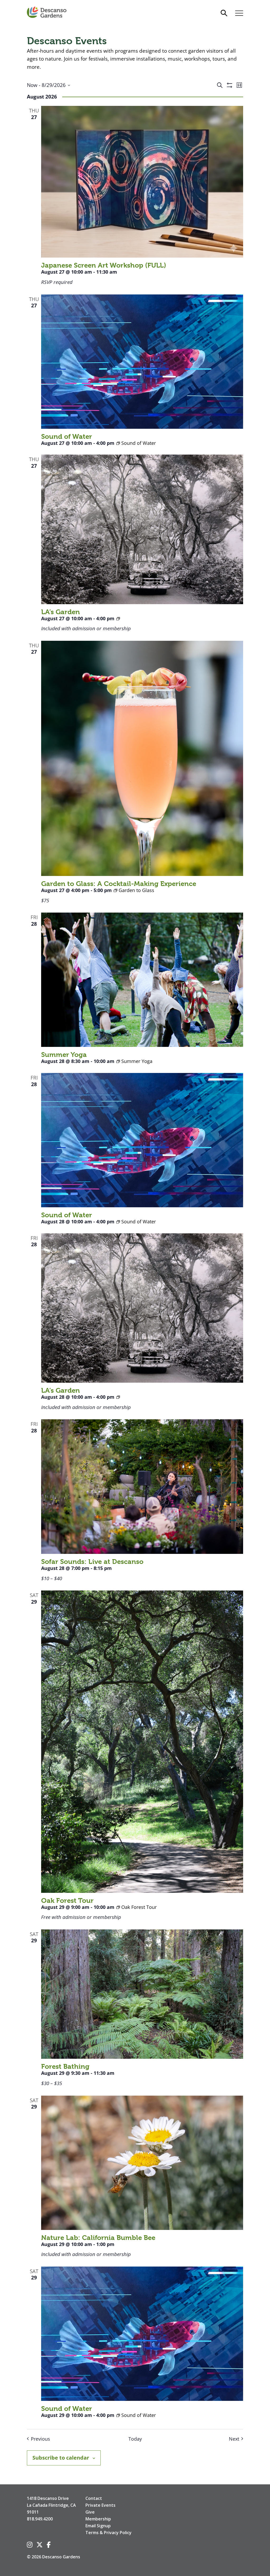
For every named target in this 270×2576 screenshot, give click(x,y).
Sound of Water (67, 436)
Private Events (100, 2505)
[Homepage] (47, 13)
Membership (98, 2519)
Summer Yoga (64, 1055)
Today (135, 2439)
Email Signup (98, 2526)
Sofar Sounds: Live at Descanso (92, 1562)
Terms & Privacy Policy (109, 2533)
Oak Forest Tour (67, 1900)
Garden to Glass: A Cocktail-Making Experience (119, 884)
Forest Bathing (65, 2066)
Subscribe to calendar (61, 2458)
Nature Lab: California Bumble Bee (98, 2238)
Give (90, 2512)
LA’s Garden (61, 612)
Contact (94, 2498)
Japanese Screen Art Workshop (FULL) (104, 265)
